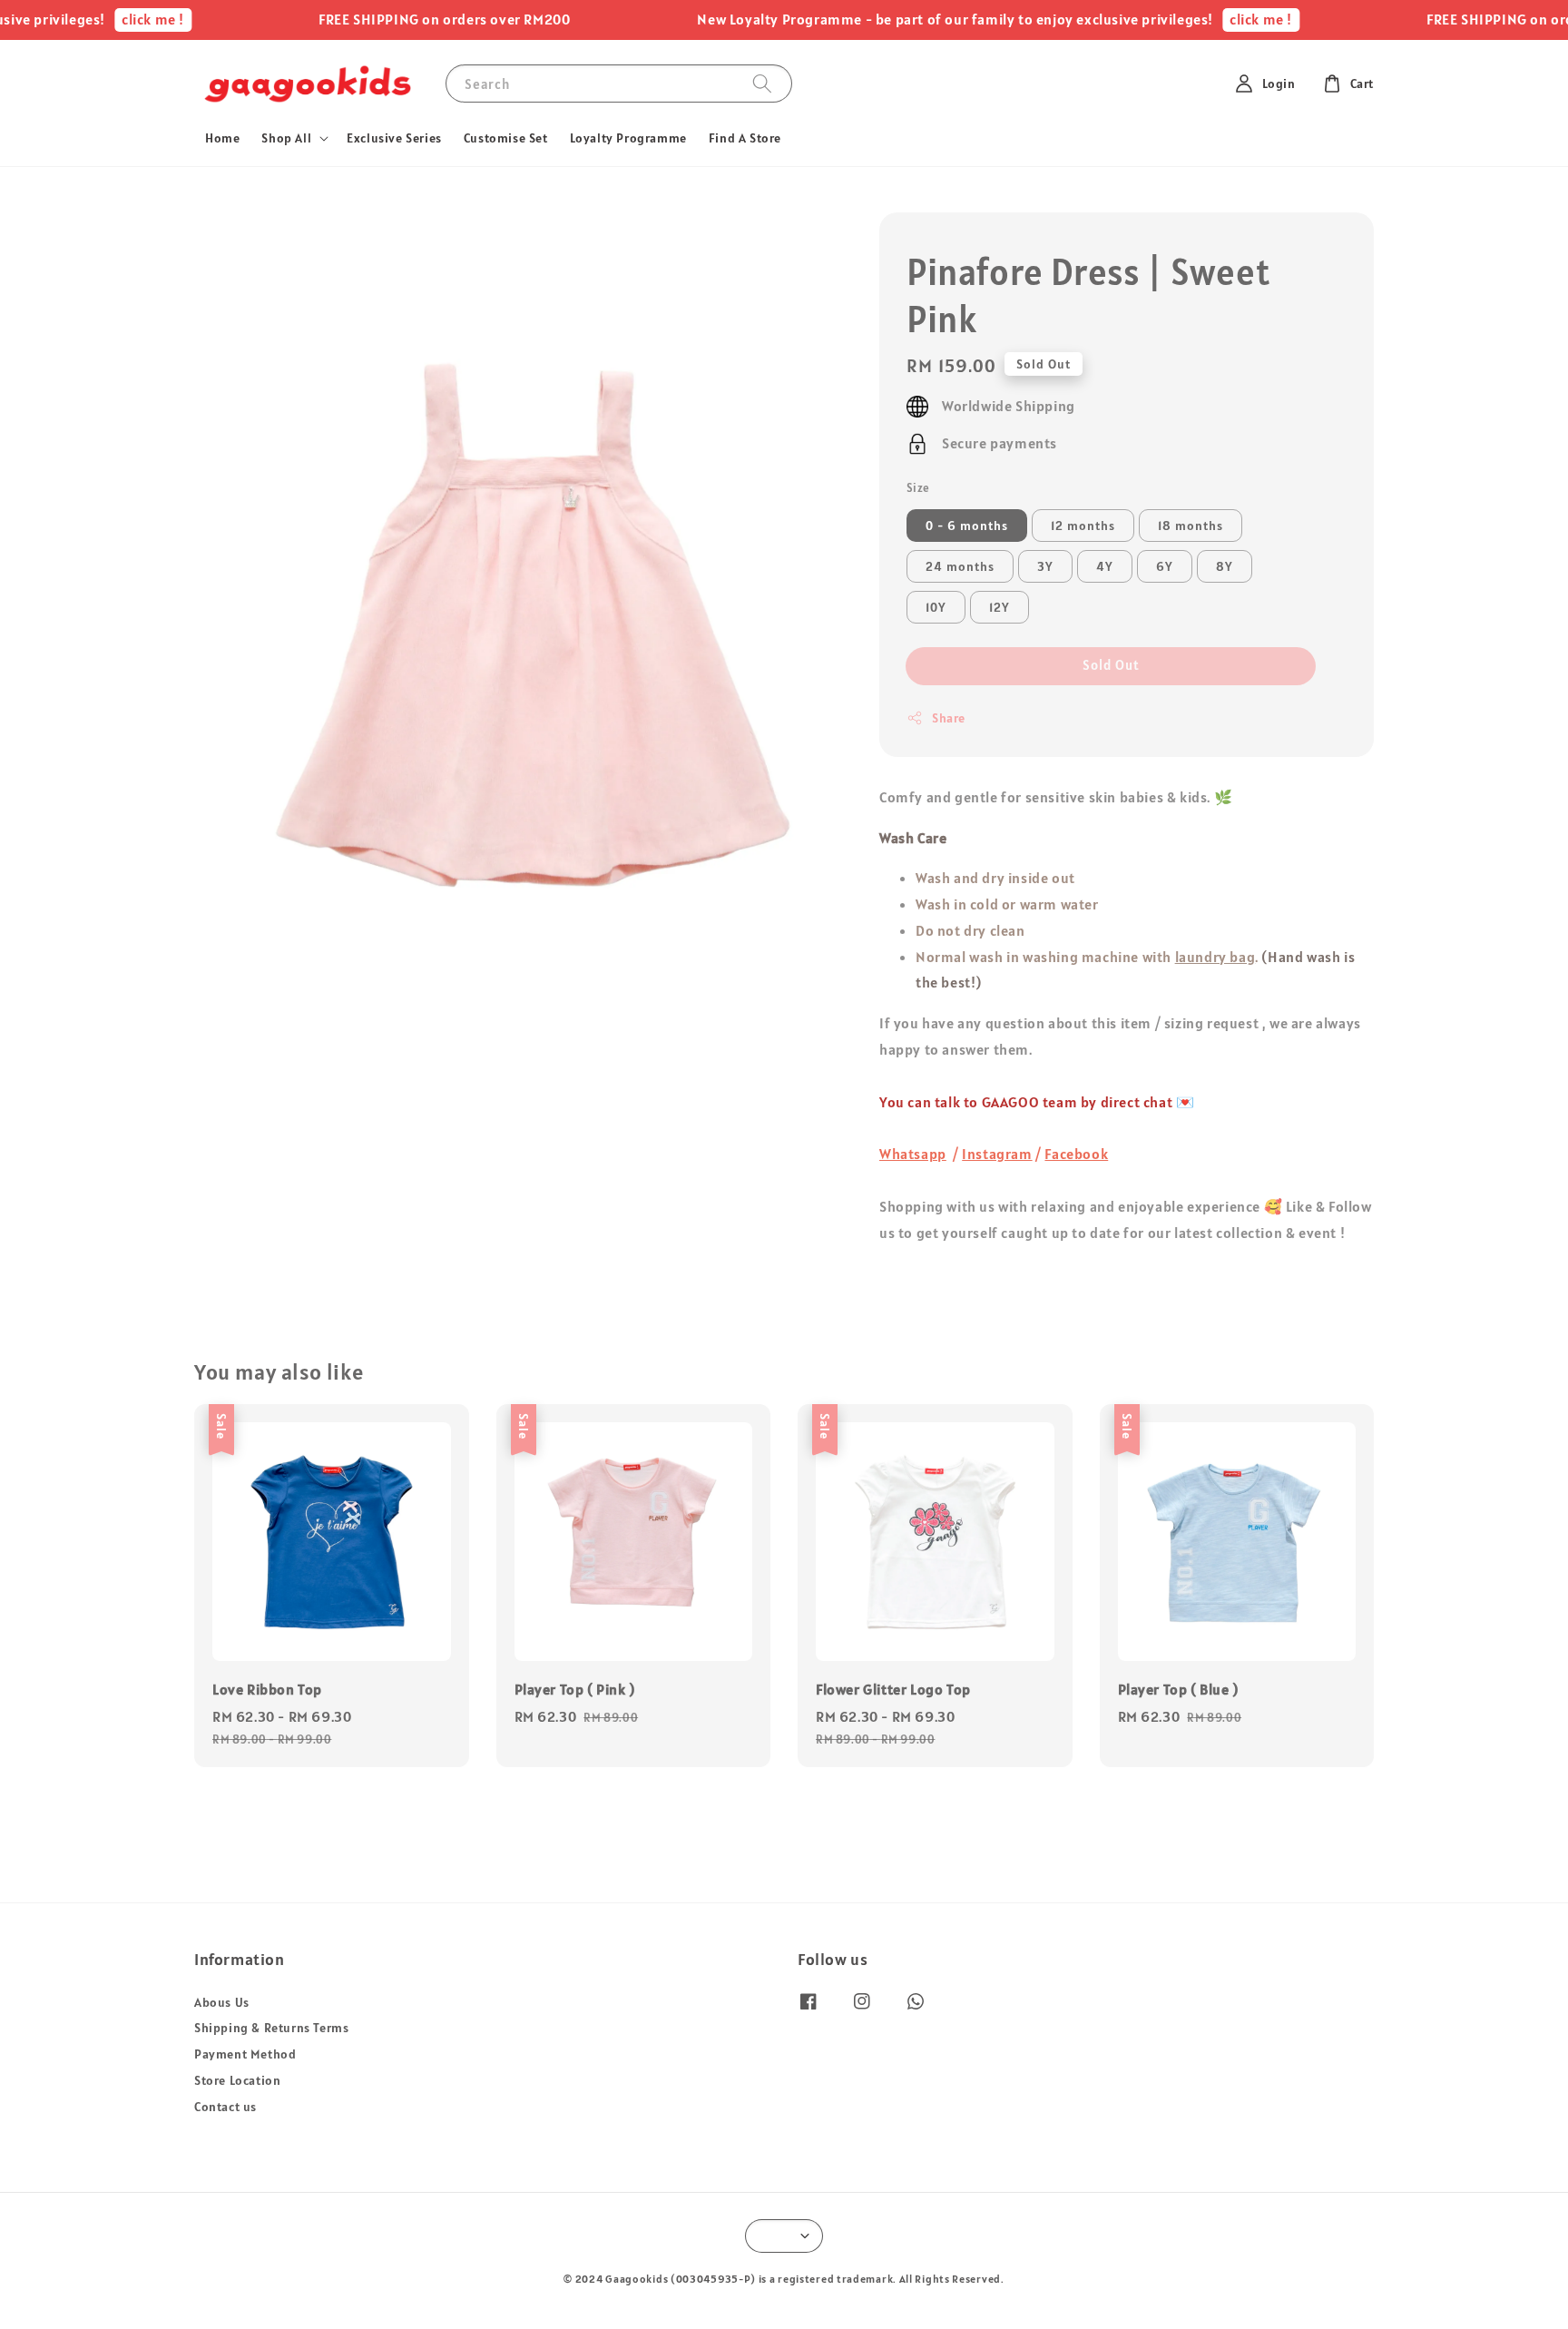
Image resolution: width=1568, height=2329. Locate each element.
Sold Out (1111, 665)
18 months (1191, 526)
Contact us (225, 2107)
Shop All (286, 138)
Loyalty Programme (628, 138)
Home (222, 138)
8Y (1225, 566)
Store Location (237, 2080)
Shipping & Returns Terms (271, 2028)
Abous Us (222, 2002)
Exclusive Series (394, 138)
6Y (1165, 566)
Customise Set (506, 138)
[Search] (762, 83)
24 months (960, 566)
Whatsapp (913, 1154)
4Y (1105, 566)
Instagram (997, 1154)
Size (918, 488)
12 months (1083, 526)
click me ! (115, 19)
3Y (1045, 566)
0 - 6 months (967, 526)
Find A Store (745, 138)
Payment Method (245, 2054)
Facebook (1076, 1154)
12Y (1000, 607)
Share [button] (949, 718)
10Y (936, 607)
